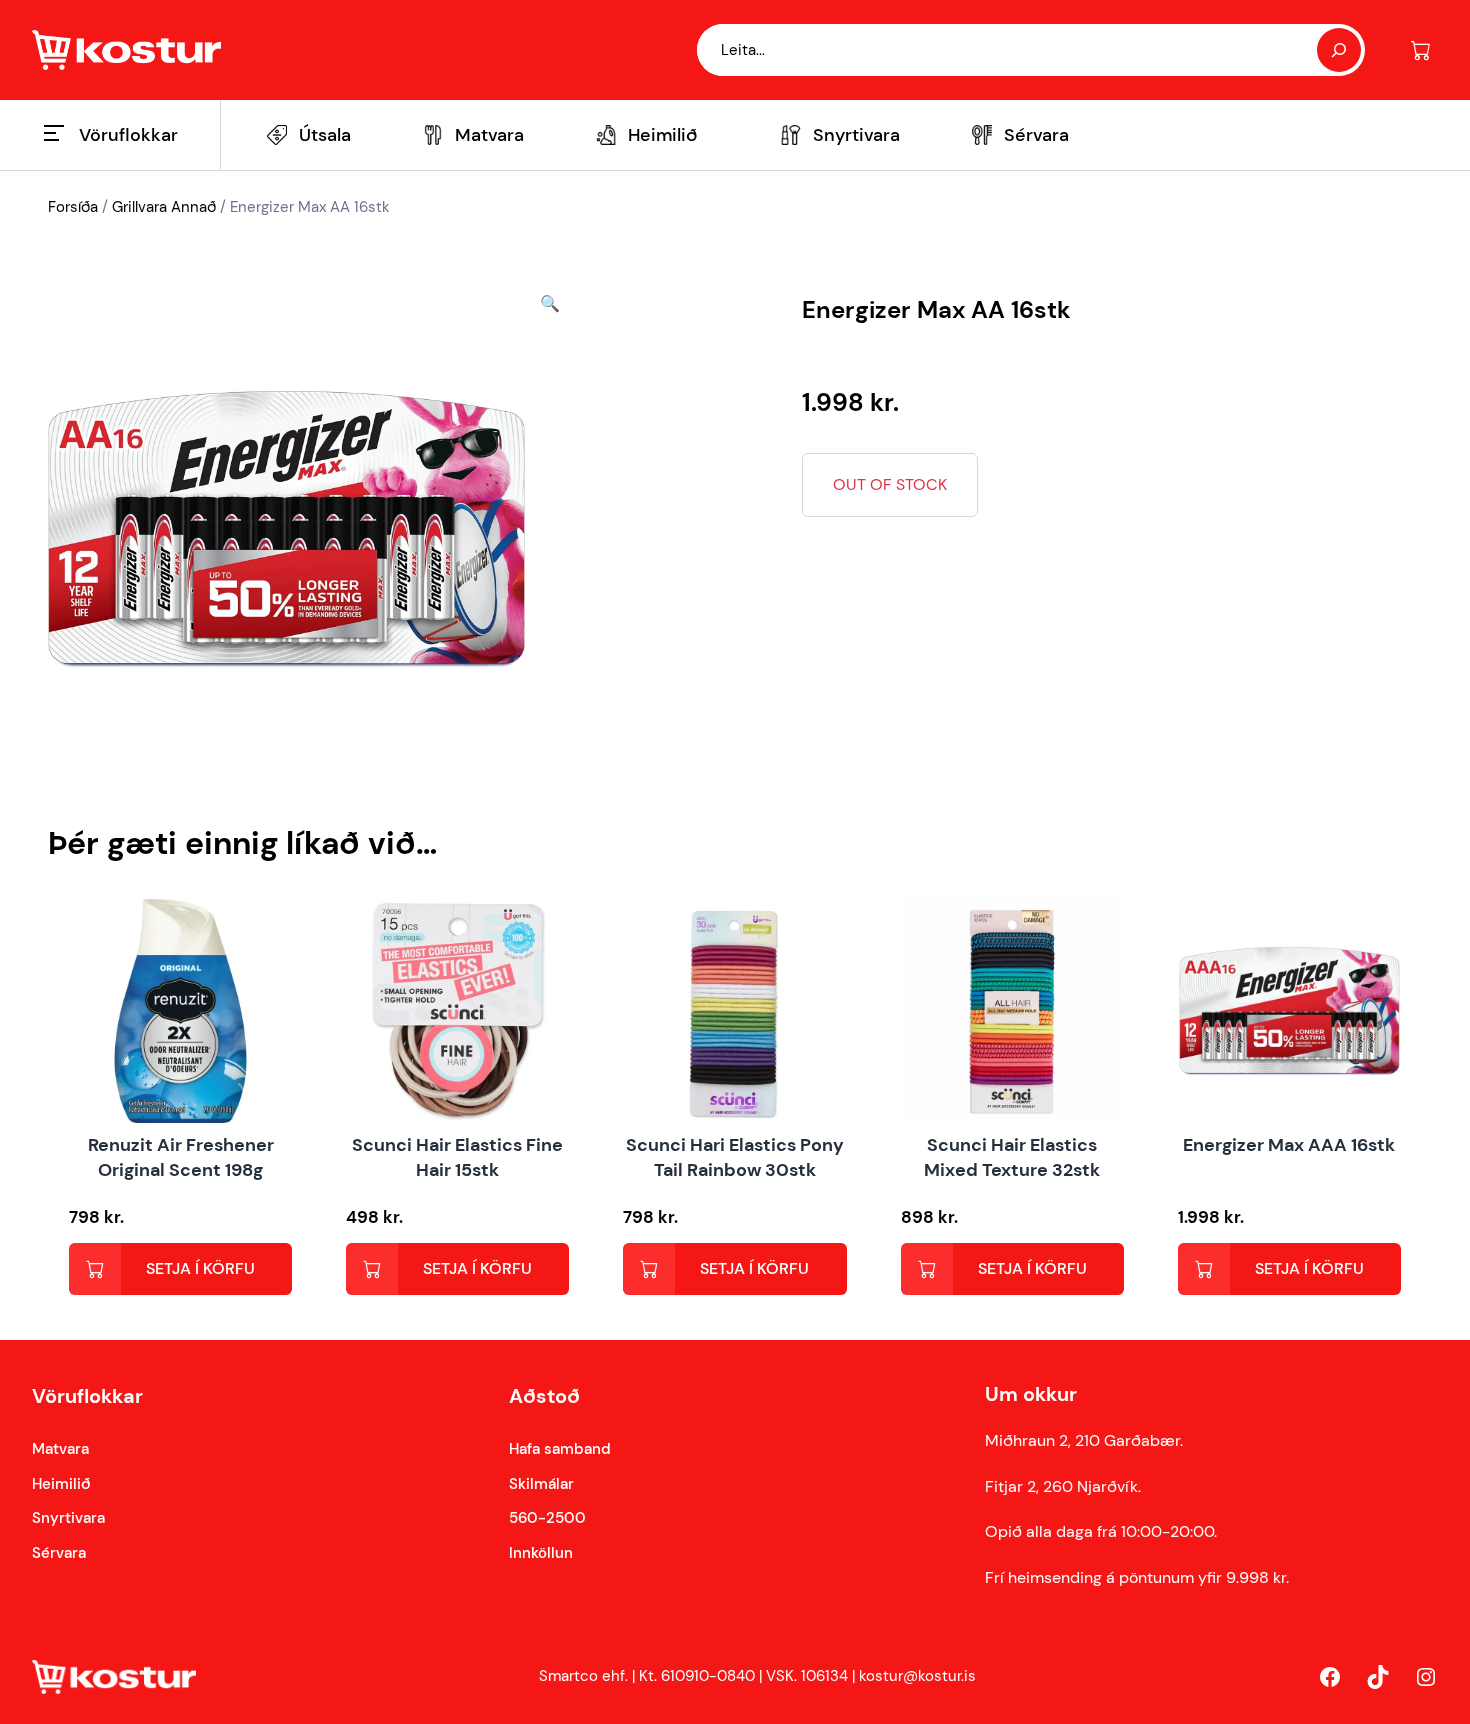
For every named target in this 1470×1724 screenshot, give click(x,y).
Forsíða (73, 207)
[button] (550, 529)
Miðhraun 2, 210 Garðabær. (1084, 1440)
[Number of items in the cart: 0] (1420, 50)
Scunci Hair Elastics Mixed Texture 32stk (1012, 1157)
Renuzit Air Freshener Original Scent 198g (181, 1157)
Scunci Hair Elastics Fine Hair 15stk (457, 1157)
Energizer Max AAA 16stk (1289, 1145)
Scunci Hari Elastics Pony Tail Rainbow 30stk (735, 1157)
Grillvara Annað (164, 207)
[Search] (1339, 50)
